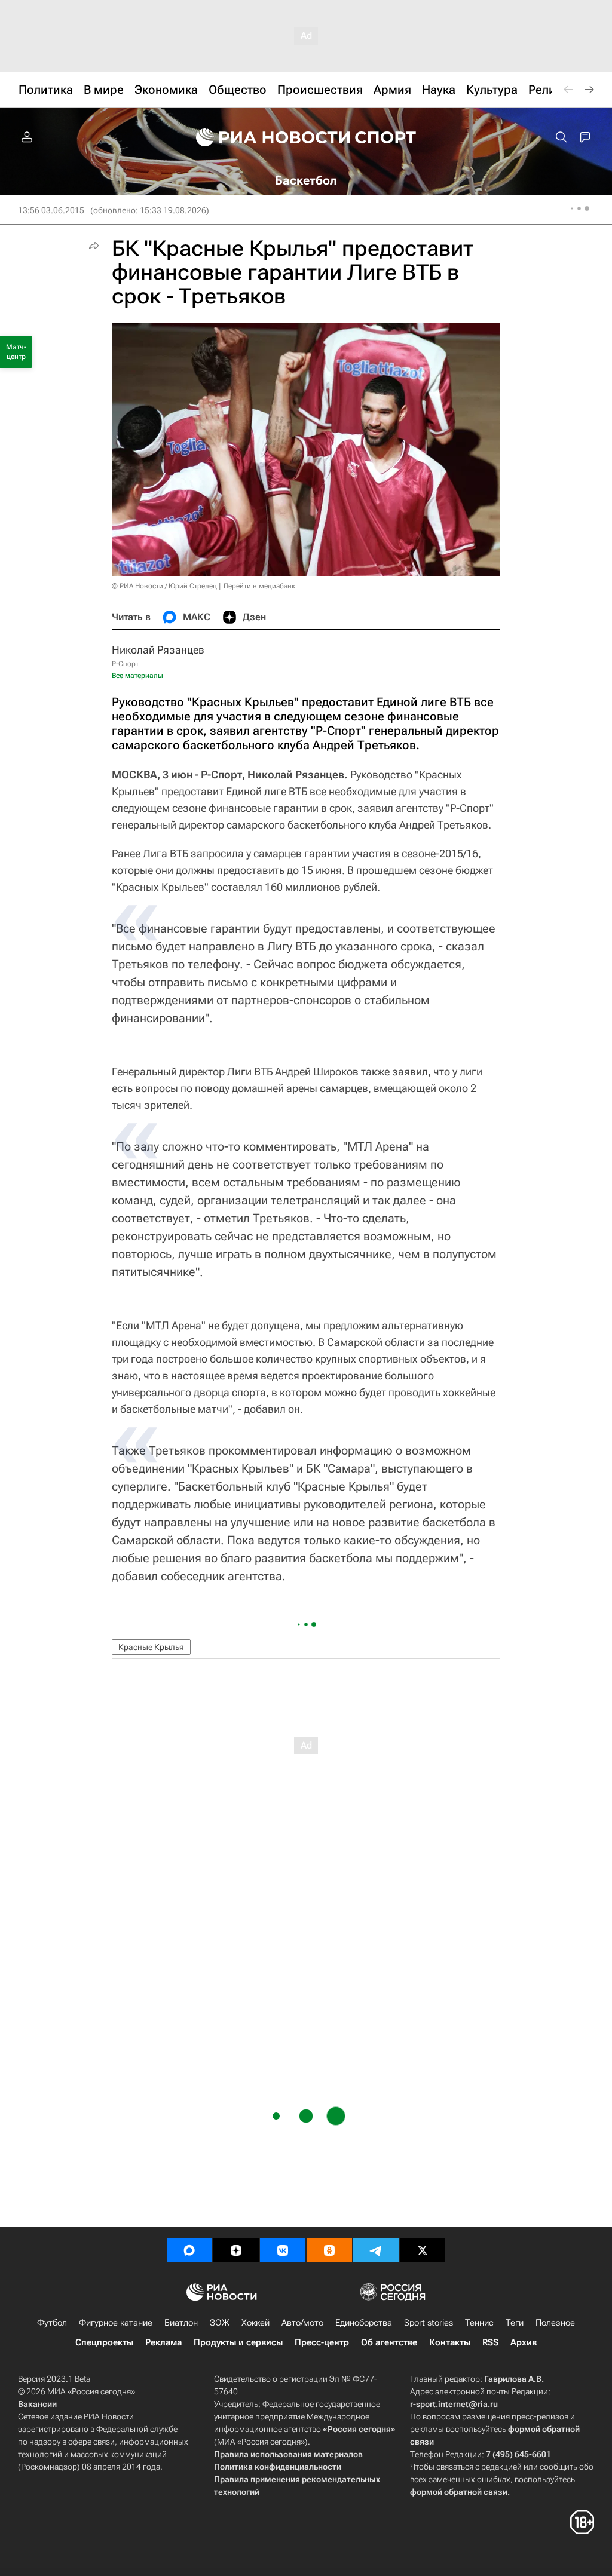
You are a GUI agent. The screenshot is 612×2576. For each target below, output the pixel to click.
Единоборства (364, 2323)
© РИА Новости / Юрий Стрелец (164, 586)
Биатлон (181, 2323)
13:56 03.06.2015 (51, 210)
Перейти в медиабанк (259, 586)
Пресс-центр (322, 2342)
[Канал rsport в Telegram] (376, 2250)
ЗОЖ (220, 2323)
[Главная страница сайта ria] (265, 137)
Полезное (555, 2323)
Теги (515, 2323)
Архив (524, 2342)
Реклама (163, 2342)
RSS (490, 2342)
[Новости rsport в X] (423, 2250)
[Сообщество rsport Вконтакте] (283, 2250)
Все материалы (137, 676)
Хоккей (255, 2323)
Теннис (479, 2323)
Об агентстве (389, 2342)
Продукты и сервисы (238, 2342)
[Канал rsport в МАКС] (189, 2250)
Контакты (450, 2342)
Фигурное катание (116, 2323)
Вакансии (37, 2404)
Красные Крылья (151, 1647)
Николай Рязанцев (158, 650)
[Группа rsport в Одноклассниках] (329, 2250)
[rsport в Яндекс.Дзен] (236, 2250)
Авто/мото (302, 2323)
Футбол (52, 2323)
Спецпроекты (104, 2342)
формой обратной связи (459, 2492)
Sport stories (429, 2323)
